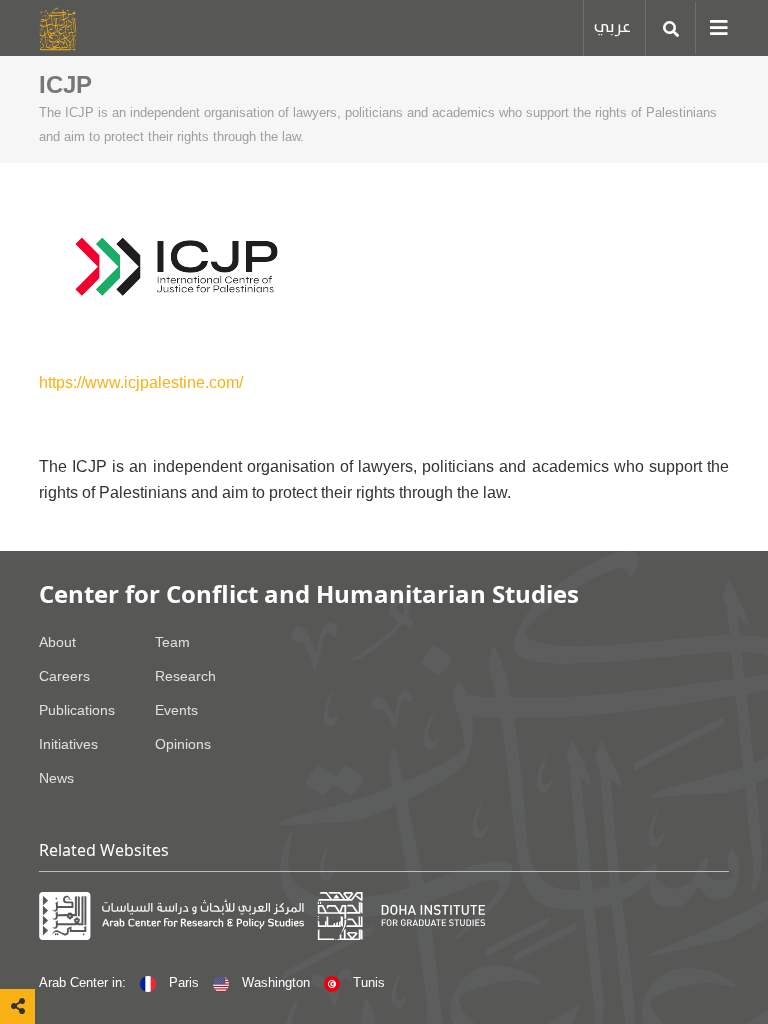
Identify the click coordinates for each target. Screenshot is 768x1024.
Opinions (183, 744)
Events (176, 710)
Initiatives (68, 744)
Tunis (367, 982)
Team (172, 642)
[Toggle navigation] (712, 28)
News (56, 778)
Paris (184, 982)
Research (185, 676)
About (57, 642)
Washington (276, 982)
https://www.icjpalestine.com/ (141, 382)
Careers (64, 676)
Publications (77, 710)
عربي (612, 27)
